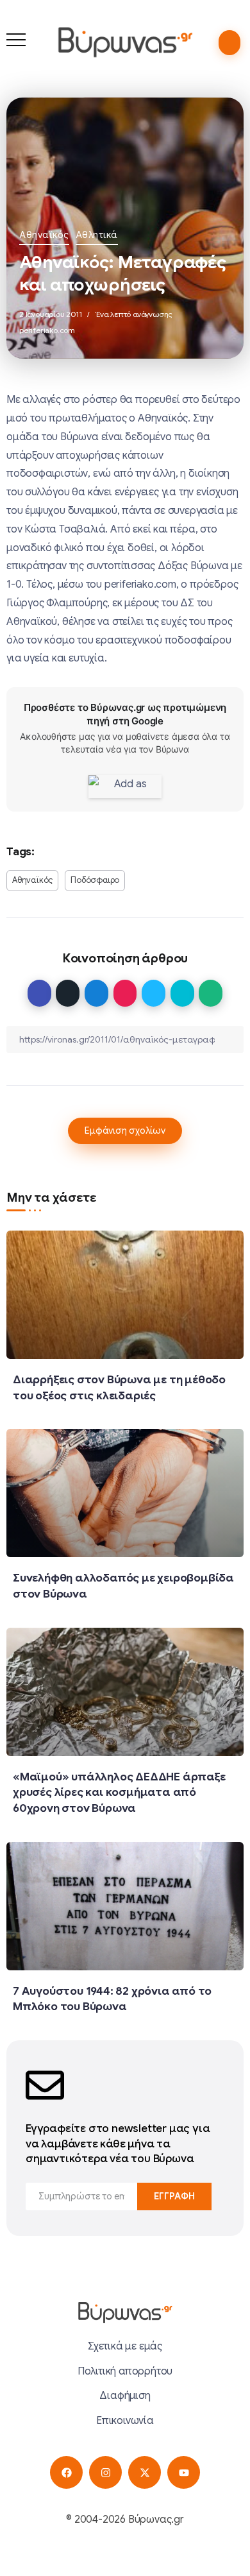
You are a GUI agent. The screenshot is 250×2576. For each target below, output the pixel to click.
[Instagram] (105, 2472)
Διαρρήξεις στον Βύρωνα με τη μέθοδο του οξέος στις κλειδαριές (119, 1387)
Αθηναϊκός (44, 235)
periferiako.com (47, 330)
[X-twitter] (145, 2472)
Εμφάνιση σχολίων (125, 1130)
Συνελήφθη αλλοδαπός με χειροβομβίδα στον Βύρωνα (123, 1586)
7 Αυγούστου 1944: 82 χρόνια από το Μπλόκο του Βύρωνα (112, 1999)
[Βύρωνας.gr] (125, 42)
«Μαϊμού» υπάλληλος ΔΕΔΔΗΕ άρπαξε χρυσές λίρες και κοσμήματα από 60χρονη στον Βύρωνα (119, 1792)
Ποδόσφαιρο (95, 880)
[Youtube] (184, 2472)
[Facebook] (66, 2472)
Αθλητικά (97, 235)
